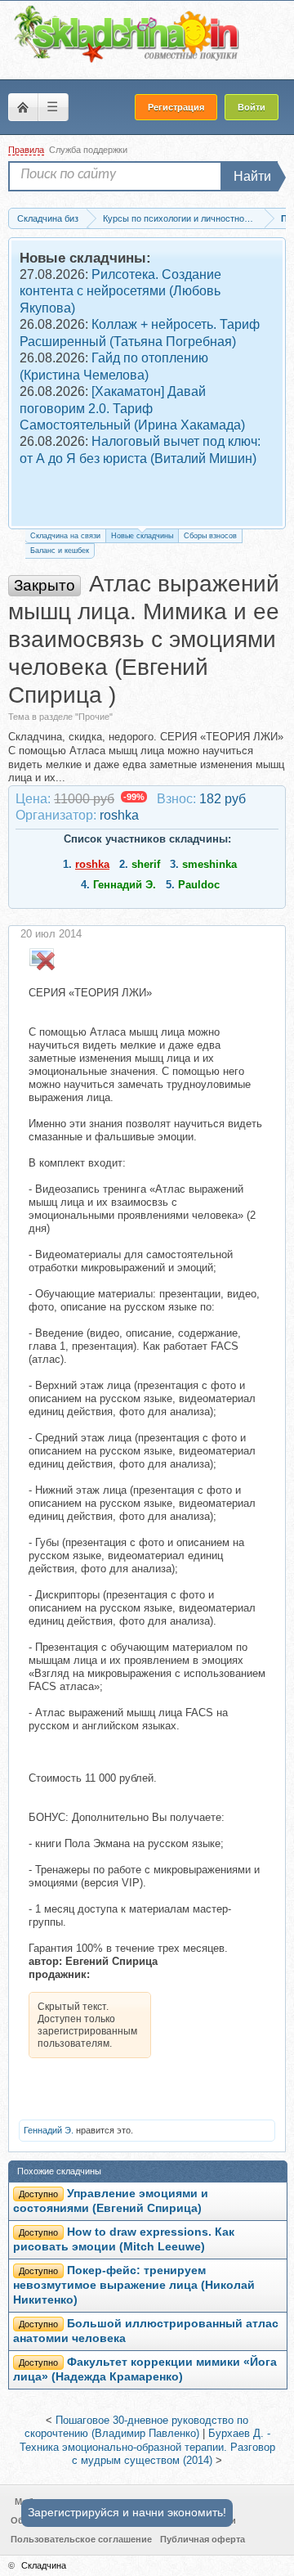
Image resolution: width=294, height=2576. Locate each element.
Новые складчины (142, 536)
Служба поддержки (88, 150)
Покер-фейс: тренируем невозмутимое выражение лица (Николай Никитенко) (134, 2285)
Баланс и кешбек (60, 551)
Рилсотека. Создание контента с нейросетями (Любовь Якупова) (120, 291)
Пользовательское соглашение (81, 2539)
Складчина (44, 2565)
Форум (23, 107)
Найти (252, 176)
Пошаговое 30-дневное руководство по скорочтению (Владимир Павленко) (137, 2427)
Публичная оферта (203, 2539)
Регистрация (176, 107)
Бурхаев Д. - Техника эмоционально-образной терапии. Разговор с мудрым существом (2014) (147, 2447)
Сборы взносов (210, 536)
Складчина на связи (65, 536)
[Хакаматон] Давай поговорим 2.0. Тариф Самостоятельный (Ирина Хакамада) (132, 408)
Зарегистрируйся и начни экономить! (127, 2512)
